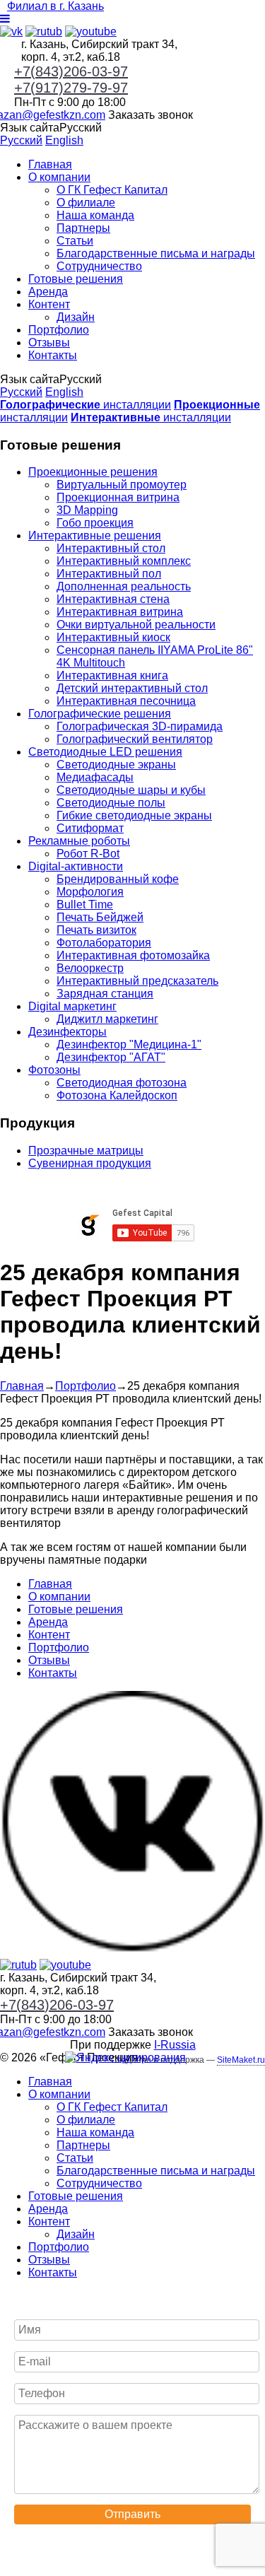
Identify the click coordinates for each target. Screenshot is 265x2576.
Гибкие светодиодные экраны (134, 815)
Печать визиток (96, 930)
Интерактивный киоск (113, 637)
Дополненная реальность (124, 586)
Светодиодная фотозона (122, 1083)
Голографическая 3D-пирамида (140, 726)
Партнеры (83, 228)
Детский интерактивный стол (132, 688)
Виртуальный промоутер (122, 485)
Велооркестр (90, 968)
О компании (59, 177)
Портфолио (59, 330)
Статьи (75, 241)
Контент (49, 304)
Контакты (53, 355)
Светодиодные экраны (116, 765)
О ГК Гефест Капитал (112, 190)
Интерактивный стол (111, 548)
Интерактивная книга (112, 675)
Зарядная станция (105, 994)
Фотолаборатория (104, 943)
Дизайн (76, 317)
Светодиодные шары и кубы (131, 790)
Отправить (132, 2514)
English (64, 140)
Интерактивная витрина (120, 612)
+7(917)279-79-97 (71, 88)
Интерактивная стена (113, 599)
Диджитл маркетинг (107, 1019)
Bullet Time (85, 904)
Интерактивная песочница (126, 701)
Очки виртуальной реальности (136, 625)
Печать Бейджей (100, 917)
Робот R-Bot (88, 854)
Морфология (90, 892)
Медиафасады (95, 777)
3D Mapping (87, 510)
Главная (50, 164)
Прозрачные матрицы (86, 1151)
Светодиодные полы (111, 803)
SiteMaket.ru (241, 2060)
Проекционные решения (93, 472)
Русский (21, 140)
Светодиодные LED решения (105, 752)
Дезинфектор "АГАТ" (111, 1057)
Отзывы (49, 343)
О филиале (86, 203)
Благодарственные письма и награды (156, 253)
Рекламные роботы (79, 841)
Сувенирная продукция (90, 1163)
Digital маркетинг (72, 1006)
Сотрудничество (99, 266)
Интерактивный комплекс (124, 561)
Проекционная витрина (118, 497)
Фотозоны (54, 1070)
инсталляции (86, 405)
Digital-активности (76, 866)
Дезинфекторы (67, 1032)
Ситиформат (90, 828)
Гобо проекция (95, 523)
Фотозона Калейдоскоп (117, 1095)
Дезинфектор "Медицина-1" (129, 1044)
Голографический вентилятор (135, 739)
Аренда (48, 292)
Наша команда (95, 215)
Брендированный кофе (118, 879)
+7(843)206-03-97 (71, 71)
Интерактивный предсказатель (137, 981)
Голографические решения (100, 714)
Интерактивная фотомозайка (133, 955)
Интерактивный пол (109, 574)
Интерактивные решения (95, 535)
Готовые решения (76, 279)
